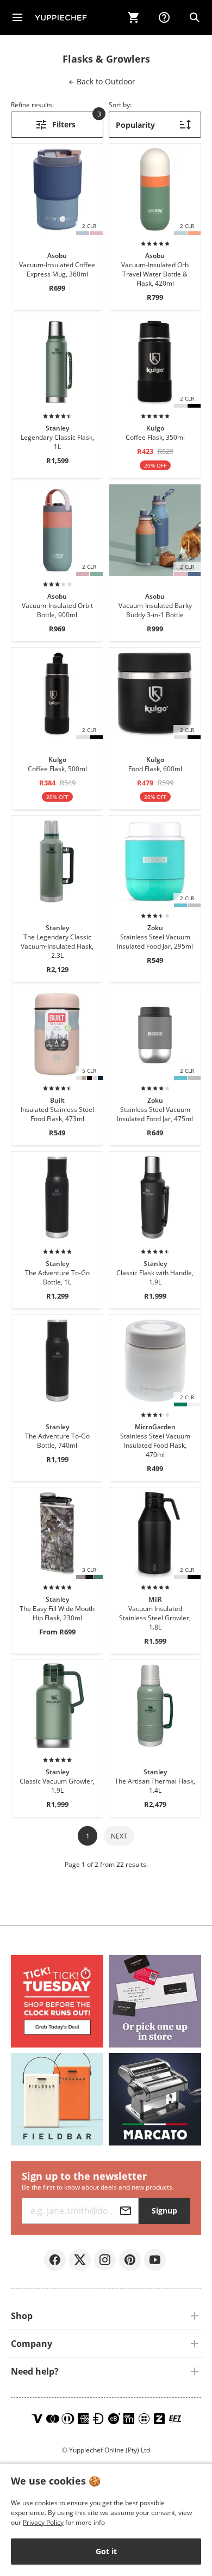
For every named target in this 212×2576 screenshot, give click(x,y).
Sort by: (120, 105)
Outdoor (105, 81)
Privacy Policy (43, 2522)
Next (119, 1836)
